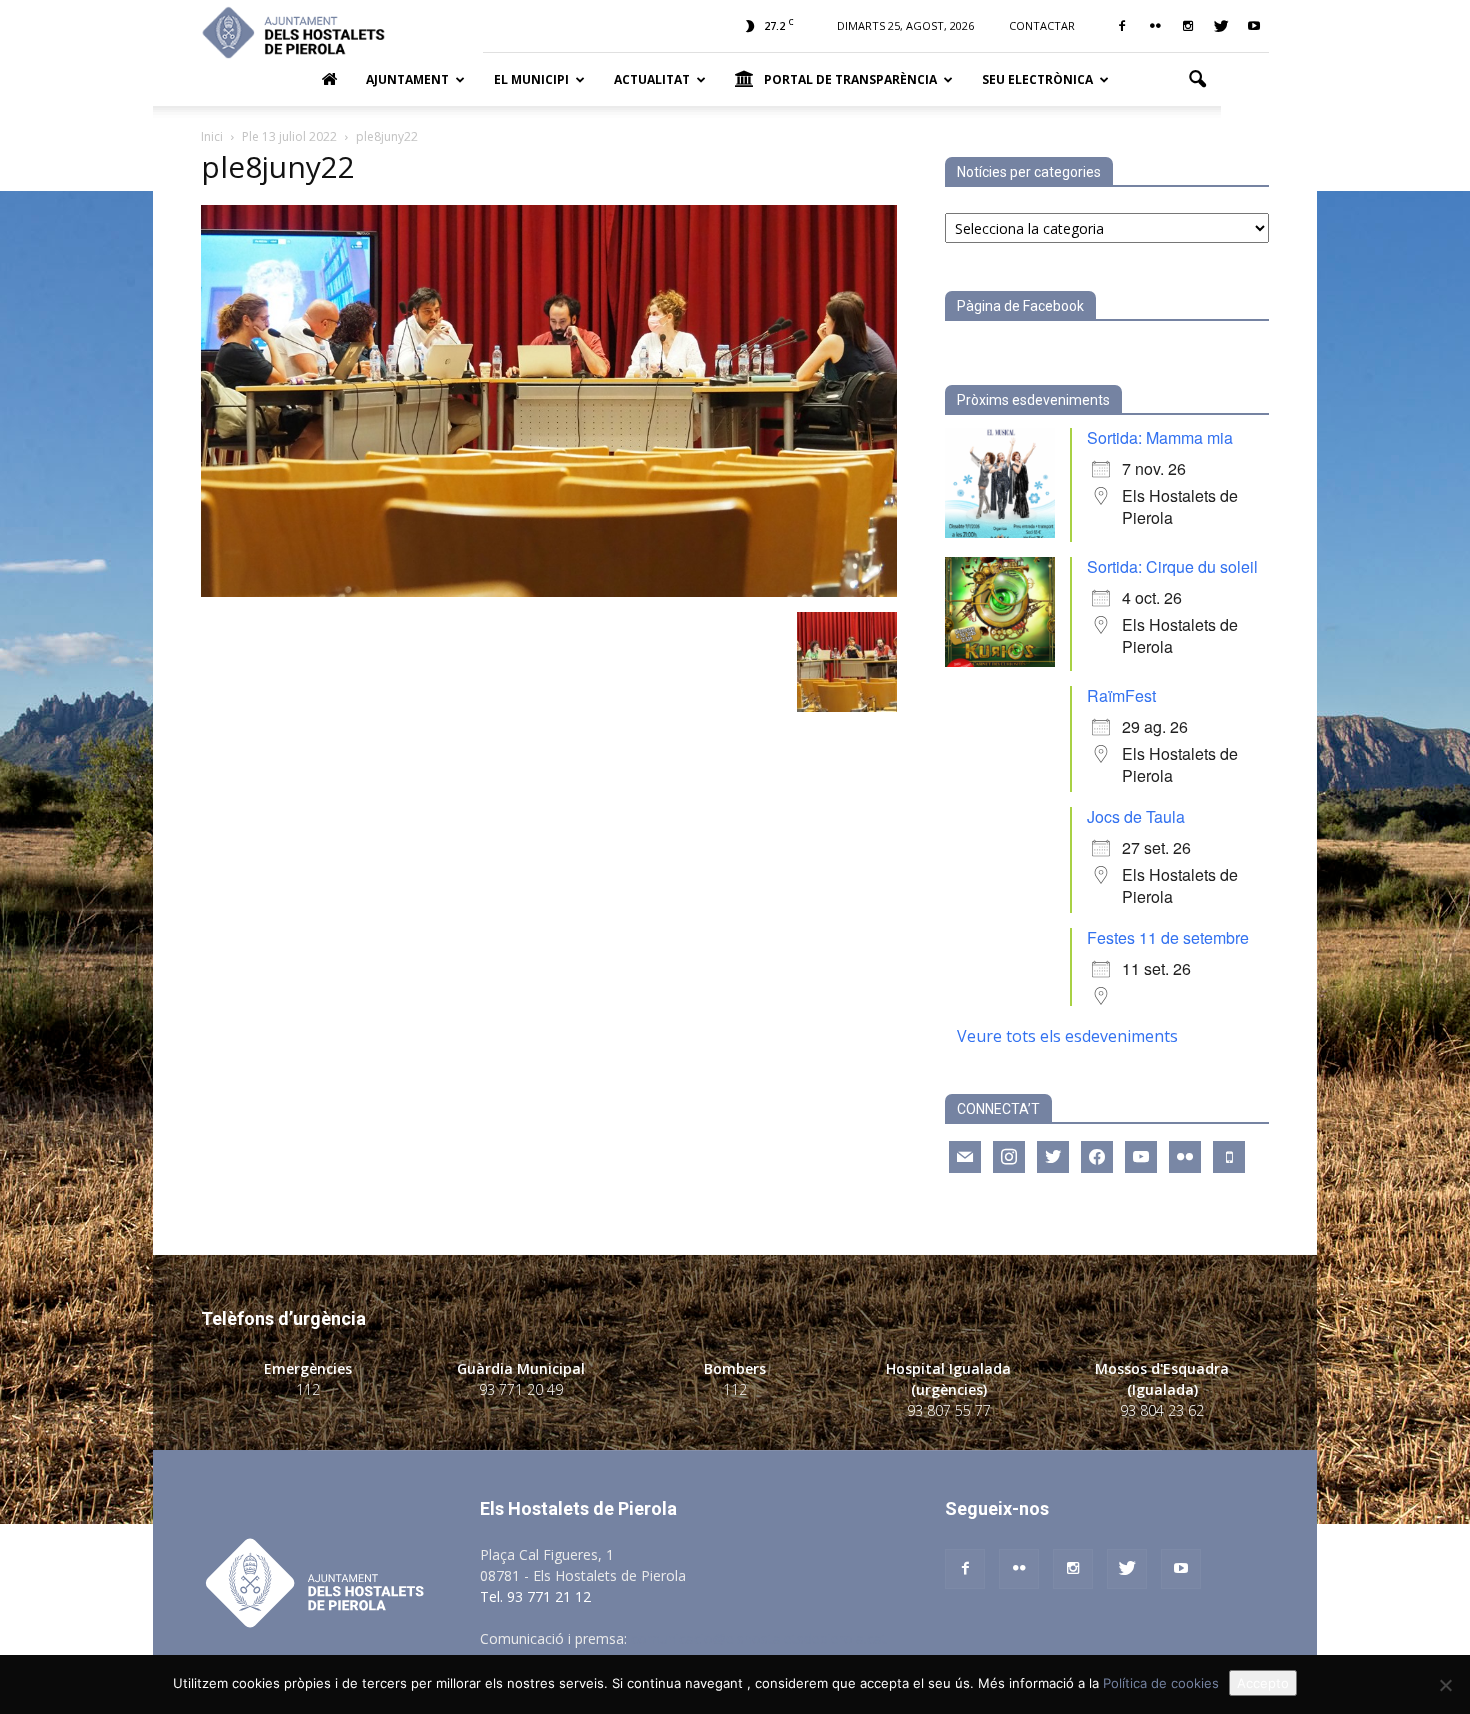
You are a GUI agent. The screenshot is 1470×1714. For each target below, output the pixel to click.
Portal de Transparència (850, 79)
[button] (1197, 80)
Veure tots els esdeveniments (1067, 1036)
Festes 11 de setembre (1168, 937)
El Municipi (531, 79)
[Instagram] (1188, 26)
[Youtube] (1254, 26)
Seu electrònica (1037, 79)
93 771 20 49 (521, 1389)
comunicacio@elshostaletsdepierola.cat (759, 1638)
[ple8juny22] (549, 591)
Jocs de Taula (1136, 816)
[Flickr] (1155, 26)
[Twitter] (1221, 26)
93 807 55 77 (949, 1410)
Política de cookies (1161, 1683)
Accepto (1263, 1683)
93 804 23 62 (1162, 1410)
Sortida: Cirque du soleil (1172, 566)
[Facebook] (1122, 26)
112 (308, 1389)
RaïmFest (1121, 695)
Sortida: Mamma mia (1160, 437)
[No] (1445, 1685)
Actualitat (652, 79)
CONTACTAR (1042, 25)
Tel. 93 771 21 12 (535, 1596)
